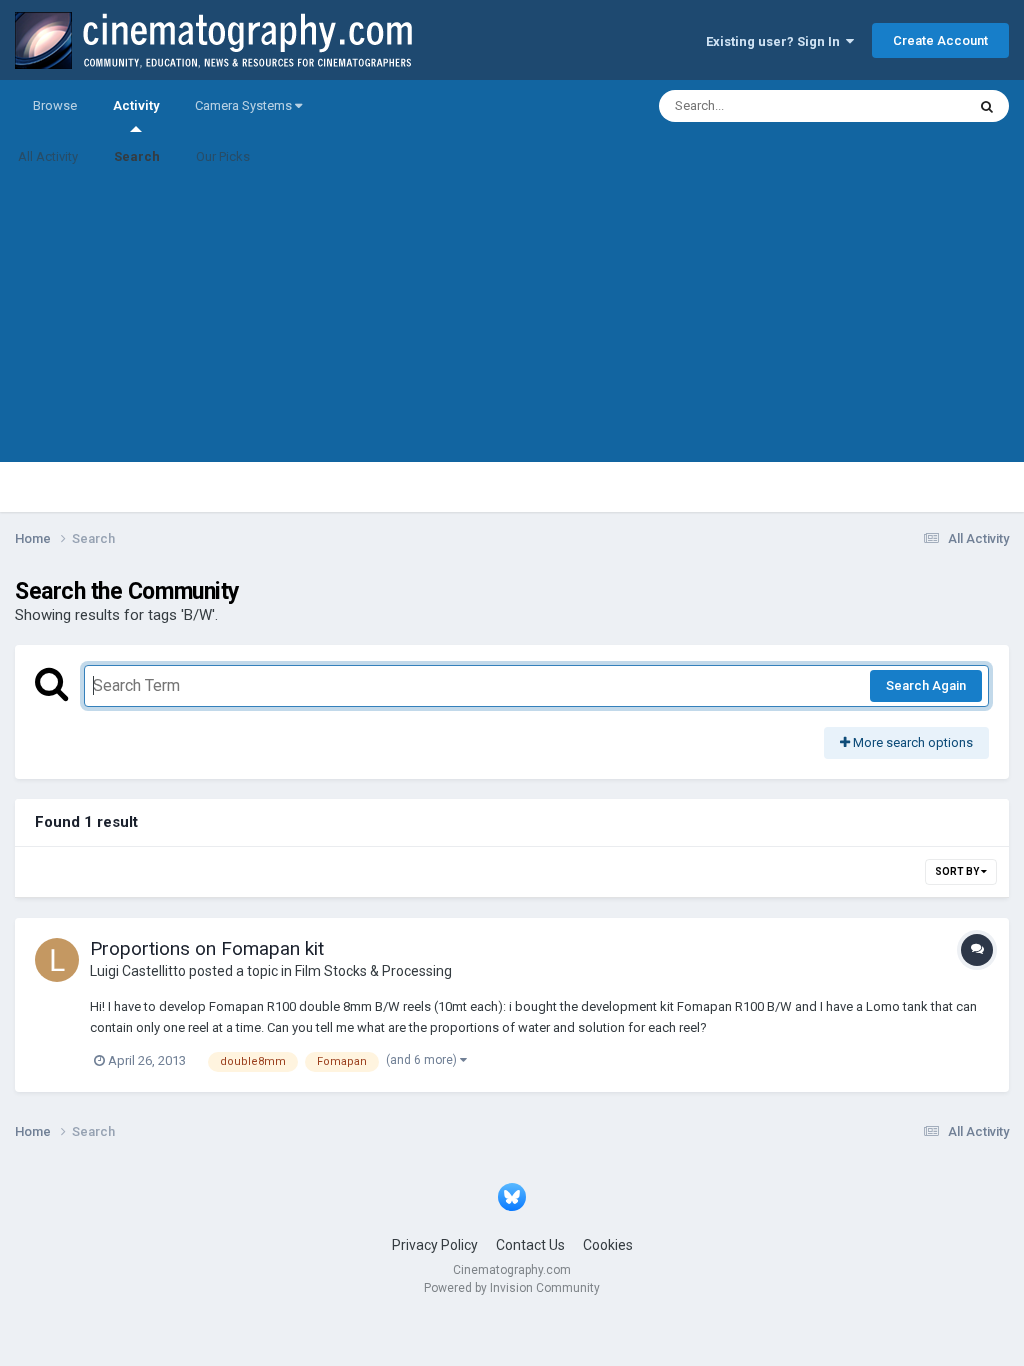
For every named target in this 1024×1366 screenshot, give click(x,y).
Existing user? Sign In (776, 41)
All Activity (48, 156)
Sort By (958, 871)
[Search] (987, 106)
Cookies (608, 1245)
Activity (136, 105)
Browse (55, 105)
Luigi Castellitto (138, 971)
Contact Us (530, 1245)
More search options (911, 742)
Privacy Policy (435, 1245)
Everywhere (906, 106)
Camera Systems (245, 105)
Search (137, 156)
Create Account (940, 40)
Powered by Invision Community (512, 1288)
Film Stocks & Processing (373, 971)
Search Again (926, 685)
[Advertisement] (512, 322)
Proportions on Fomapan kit (207, 948)
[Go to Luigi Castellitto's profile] (57, 960)
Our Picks (223, 156)
